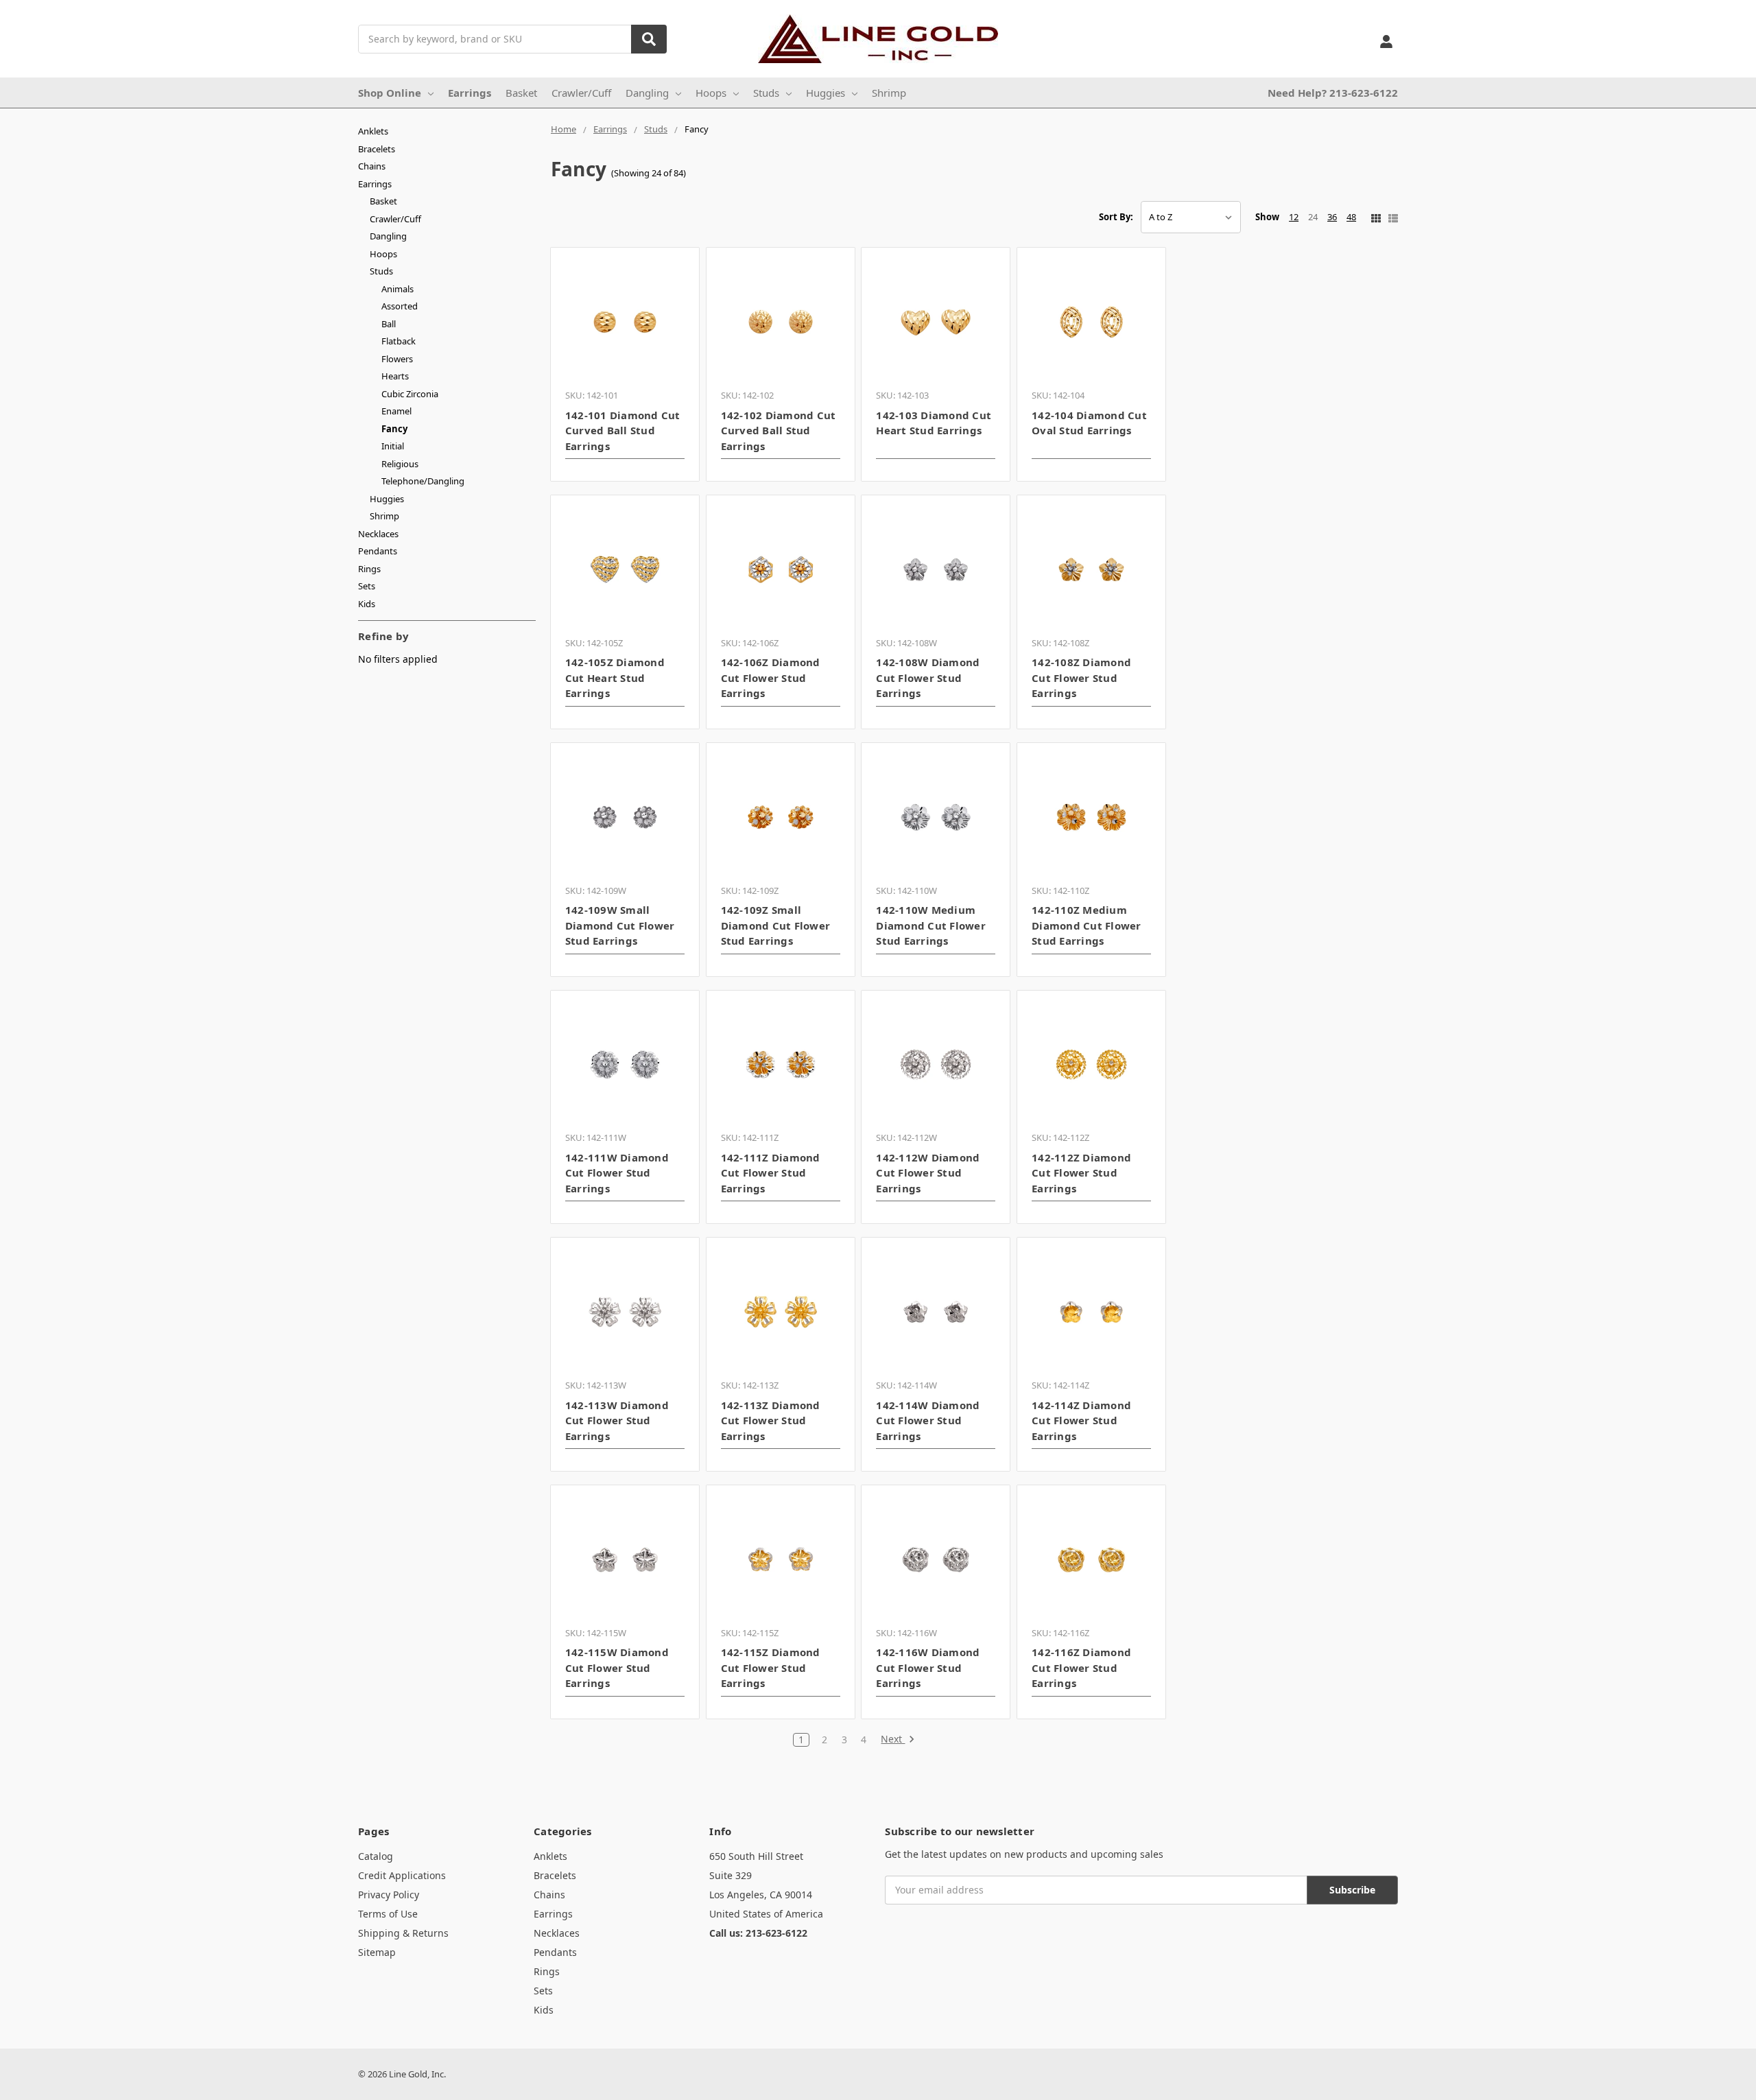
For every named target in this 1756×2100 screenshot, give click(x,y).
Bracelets (377, 149)
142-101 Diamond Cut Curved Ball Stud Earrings (623, 430)
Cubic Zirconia (410, 394)
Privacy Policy (389, 1895)
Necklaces (378, 534)
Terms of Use (388, 1914)
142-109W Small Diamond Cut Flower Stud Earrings (620, 925)
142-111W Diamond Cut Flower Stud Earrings (617, 1173)
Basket (521, 93)
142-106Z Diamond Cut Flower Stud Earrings (771, 677)
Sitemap (377, 1952)
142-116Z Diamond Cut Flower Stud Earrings (1081, 1667)
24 (1313, 217)
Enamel (396, 411)
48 (1351, 217)
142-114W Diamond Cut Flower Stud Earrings (928, 1420)
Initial (393, 446)
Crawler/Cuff (581, 93)
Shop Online (390, 93)
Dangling (647, 93)
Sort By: (1116, 217)
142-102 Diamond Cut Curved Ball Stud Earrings (779, 430)
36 (1332, 217)
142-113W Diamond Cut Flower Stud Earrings (617, 1420)
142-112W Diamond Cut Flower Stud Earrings (928, 1173)
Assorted (400, 306)
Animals (398, 289)
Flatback (399, 341)
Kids (367, 604)
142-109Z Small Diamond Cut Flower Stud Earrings (776, 925)
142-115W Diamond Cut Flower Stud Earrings (617, 1667)
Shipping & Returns (403, 1933)
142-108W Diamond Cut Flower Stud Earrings (928, 677)
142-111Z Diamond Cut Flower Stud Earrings (771, 1173)
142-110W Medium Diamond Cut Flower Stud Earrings (931, 925)
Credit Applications (402, 1875)
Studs (766, 93)
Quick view (625, 322)
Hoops (711, 93)
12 (1294, 217)
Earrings (470, 93)
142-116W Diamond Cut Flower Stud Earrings (928, 1667)
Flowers (397, 359)
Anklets (373, 131)
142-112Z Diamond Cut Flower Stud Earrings (1081, 1173)
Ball (389, 324)
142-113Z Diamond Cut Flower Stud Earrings (771, 1420)
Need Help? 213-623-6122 (1333, 93)
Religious (400, 464)
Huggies (826, 93)
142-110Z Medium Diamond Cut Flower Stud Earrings (1087, 925)
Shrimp (889, 93)
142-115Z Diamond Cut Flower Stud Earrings (771, 1667)
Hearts (395, 376)
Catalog (376, 1856)
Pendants (378, 551)
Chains (372, 166)
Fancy (394, 429)
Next (893, 1739)
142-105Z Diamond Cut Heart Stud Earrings (615, 677)
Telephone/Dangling (423, 481)
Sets (367, 586)
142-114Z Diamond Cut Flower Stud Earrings (1081, 1420)
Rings (369, 569)
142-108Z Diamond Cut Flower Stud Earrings (1081, 677)
